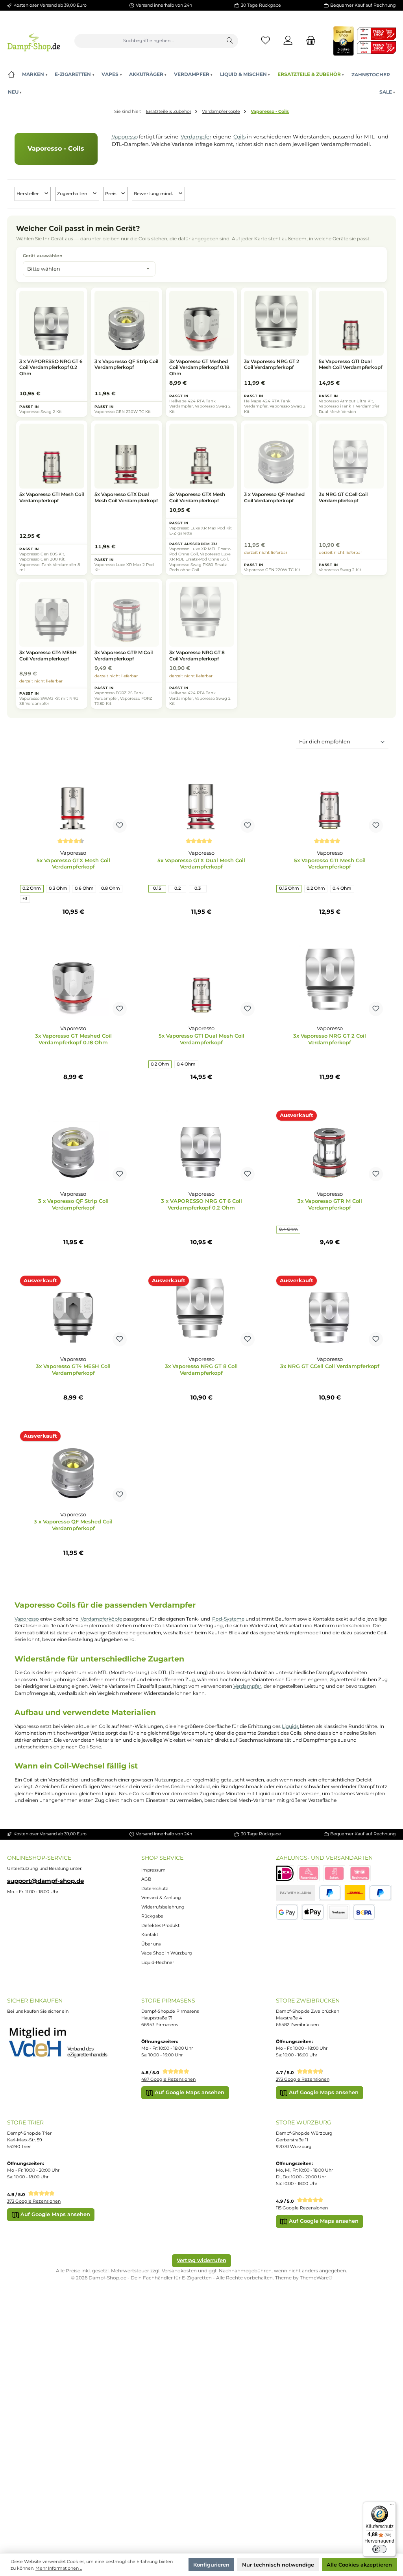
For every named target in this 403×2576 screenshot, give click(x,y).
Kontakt (150, 1934)
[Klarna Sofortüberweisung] (334, 1873)
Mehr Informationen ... (59, 2568)
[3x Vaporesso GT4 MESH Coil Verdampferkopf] (73, 1311)
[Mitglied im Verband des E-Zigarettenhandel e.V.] (64, 2043)
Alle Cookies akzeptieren (359, 2565)
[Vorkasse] (338, 1912)
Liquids (290, 1726)
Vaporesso (125, 136)
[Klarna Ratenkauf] (309, 1873)
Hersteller (28, 194)
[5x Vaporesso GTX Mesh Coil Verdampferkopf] (73, 797)
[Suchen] (230, 41)
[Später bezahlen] (380, 1893)
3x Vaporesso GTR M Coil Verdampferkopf (330, 1204)
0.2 (177, 888)
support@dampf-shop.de (45, 1881)
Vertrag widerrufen (201, 2260)
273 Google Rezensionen (303, 2079)
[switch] (379, 2549)
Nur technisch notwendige (278, 2565)
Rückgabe (152, 1916)
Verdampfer (196, 136)
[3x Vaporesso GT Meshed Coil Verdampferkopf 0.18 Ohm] (73, 981)
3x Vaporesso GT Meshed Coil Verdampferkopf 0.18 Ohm (73, 1039)
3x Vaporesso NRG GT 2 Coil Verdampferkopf (330, 1039)
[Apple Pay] (313, 1912)
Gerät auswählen (43, 256)
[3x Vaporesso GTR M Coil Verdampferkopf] (330, 1146)
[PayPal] (330, 1893)
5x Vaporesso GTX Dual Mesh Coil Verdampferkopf (201, 864)
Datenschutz (155, 1888)
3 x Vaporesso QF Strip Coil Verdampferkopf (73, 1204)
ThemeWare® (316, 2278)
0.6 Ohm (84, 888)
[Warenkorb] (309, 41)
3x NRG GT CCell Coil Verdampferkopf (330, 1366)
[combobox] (148, 41)
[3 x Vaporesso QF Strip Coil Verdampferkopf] (73, 1146)
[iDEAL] (285, 1873)
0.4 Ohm (342, 888)
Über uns (151, 1944)
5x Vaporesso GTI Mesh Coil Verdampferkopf (330, 864)
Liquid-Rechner (158, 1962)
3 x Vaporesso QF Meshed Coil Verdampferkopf (73, 1525)
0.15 (157, 888)
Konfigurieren (211, 2565)
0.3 (198, 888)
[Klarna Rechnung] (360, 1873)
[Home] (11, 75)
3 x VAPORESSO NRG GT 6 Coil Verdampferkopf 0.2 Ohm (201, 1204)
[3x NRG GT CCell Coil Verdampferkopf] (330, 1311)
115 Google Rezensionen (302, 2208)
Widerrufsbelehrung (163, 1907)
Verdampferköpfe (101, 1619)
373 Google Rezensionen (34, 2201)
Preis (111, 194)
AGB (146, 1879)
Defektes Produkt (160, 1925)
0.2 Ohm (32, 888)
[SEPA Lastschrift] (364, 1912)
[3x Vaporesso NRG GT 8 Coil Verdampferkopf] (202, 1311)
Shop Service (162, 1858)
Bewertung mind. (154, 194)
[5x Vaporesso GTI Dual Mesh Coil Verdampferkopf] (202, 981)
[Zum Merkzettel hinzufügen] (120, 826)
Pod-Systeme (228, 1619)
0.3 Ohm (58, 888)
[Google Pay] (287, 1912)
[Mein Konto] (288, 41)
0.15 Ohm (289, 888)
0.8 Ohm (111, 888)
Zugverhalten (73, 194)
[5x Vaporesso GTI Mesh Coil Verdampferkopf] (330, 797)
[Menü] (392, 2506)
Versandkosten (179, 2271)
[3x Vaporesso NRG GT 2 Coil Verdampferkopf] (330, 981)
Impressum (153, 1870)
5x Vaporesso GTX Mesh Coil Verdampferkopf (73, 864)
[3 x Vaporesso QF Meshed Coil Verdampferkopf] (73, 1466)
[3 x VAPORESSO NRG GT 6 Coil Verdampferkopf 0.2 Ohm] (202, 1146)
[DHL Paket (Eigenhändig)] (355, 1893)
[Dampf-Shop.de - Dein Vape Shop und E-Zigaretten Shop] (34, 41)
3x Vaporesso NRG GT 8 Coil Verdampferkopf (201, 1369)
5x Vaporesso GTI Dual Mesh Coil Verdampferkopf (201, 1039)
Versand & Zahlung (161, 1897)
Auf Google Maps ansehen (189, 2092)
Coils (239, 136)
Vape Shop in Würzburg (167, 1953)
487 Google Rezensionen (168, 2079)
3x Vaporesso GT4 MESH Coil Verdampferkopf (73, 1369)
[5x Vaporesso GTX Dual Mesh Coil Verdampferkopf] (202, 797)
